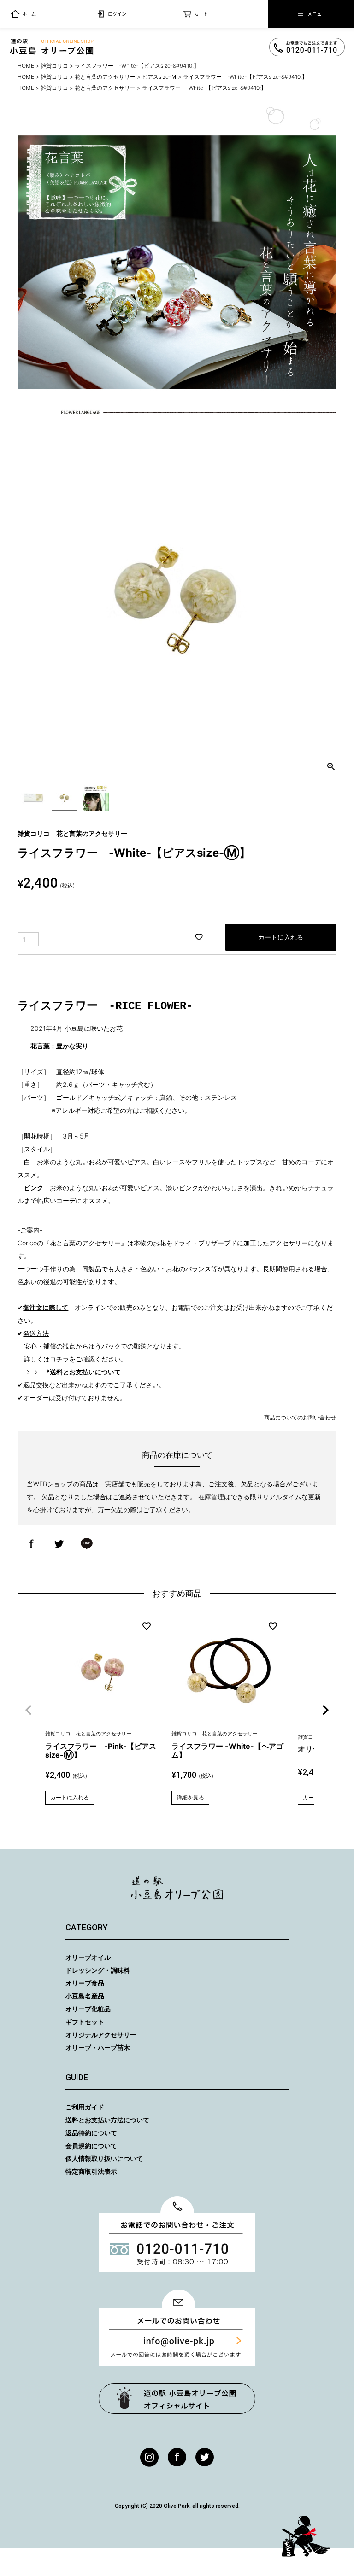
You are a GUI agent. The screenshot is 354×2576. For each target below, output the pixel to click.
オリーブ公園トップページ (177, 2399)
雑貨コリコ (54, 66)
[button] (29, 1710)
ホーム (29, 14)
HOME (26, 66)
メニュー (317, 14)
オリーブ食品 (85, 1983)
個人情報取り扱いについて (104, 2158)
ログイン (117, 14)
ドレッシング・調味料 (98, 1970)
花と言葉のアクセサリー (105, 77)
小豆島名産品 (85, 1996)
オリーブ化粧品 (88, 2009)
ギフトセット (85, 2022)
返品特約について (91, 2133)
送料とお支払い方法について (107, 2120)
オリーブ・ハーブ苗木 (98, 2047)
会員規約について (91, 2146)
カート (201, 14)
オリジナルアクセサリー (101, 2035)
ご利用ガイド (85, 2107)
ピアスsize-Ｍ (159, 77)
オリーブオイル (88, 1957)
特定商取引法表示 (91, 2171)
